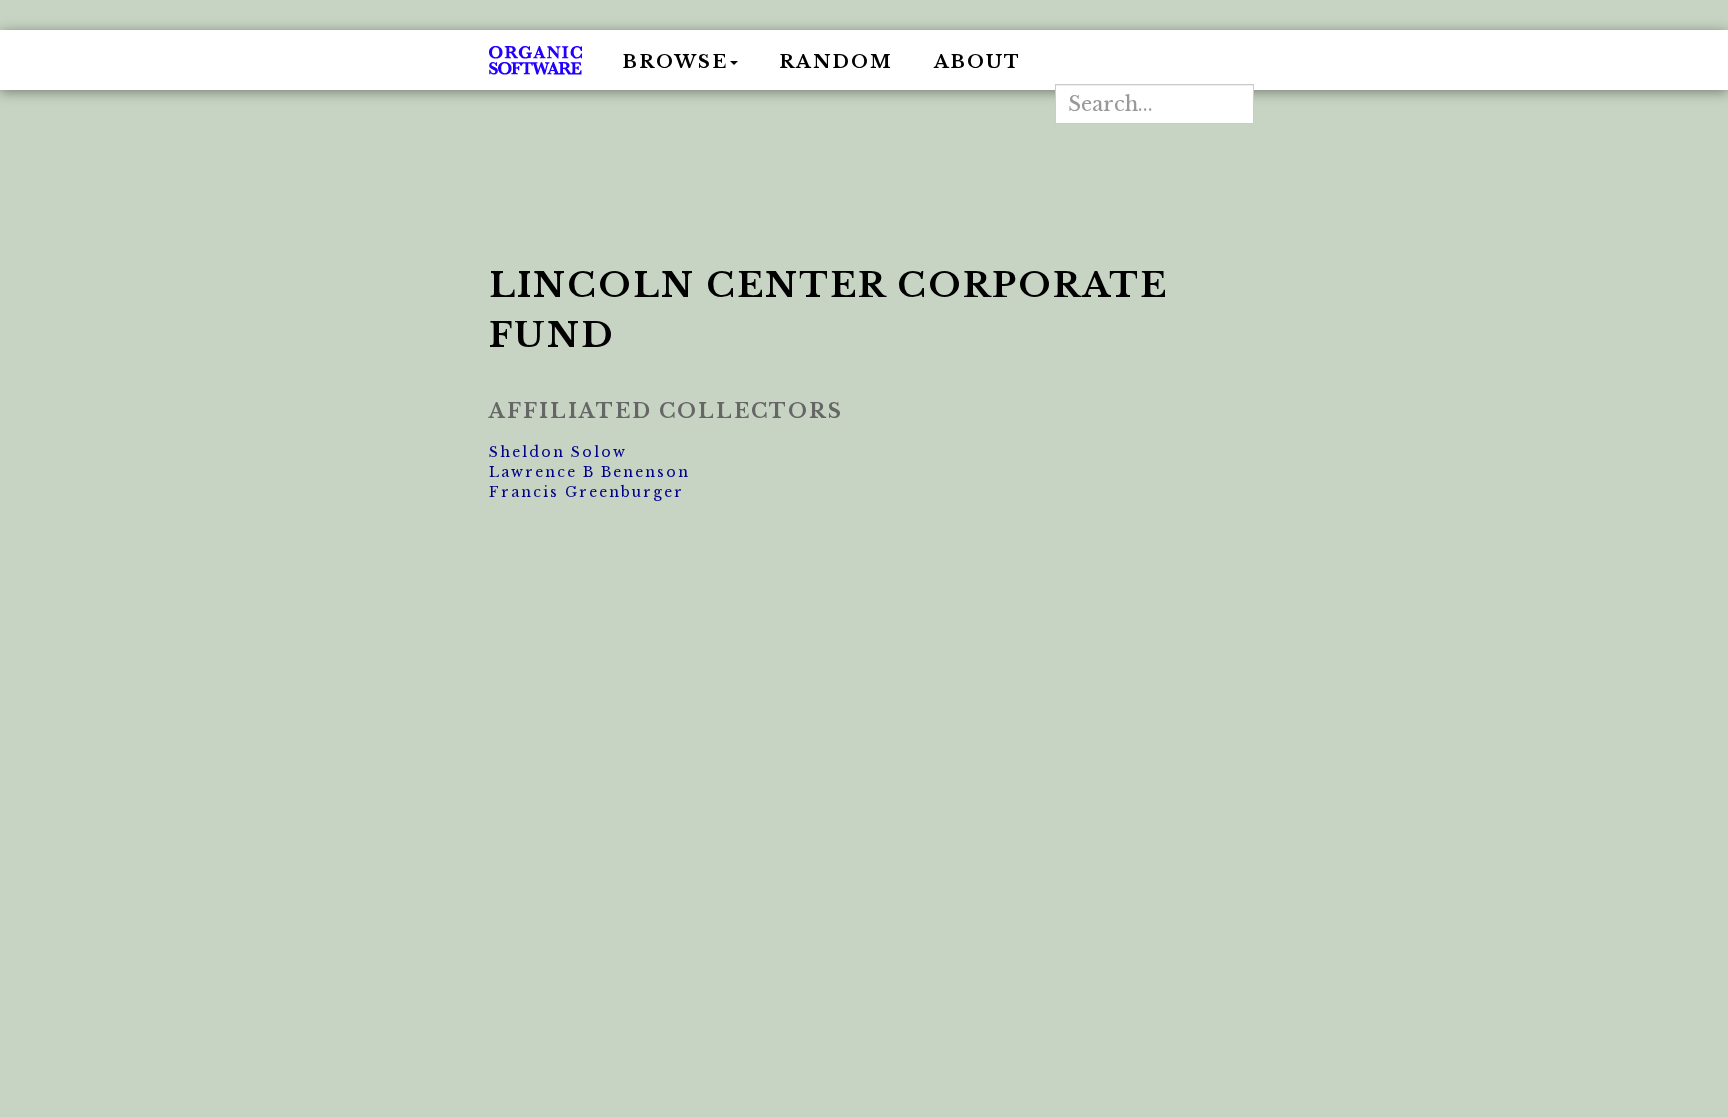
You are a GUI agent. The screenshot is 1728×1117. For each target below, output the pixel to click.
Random (836, 62)
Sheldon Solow (558, 452)
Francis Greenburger (586, 492)
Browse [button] (675, 62)
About (977, 62)
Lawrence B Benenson (589, 472)
